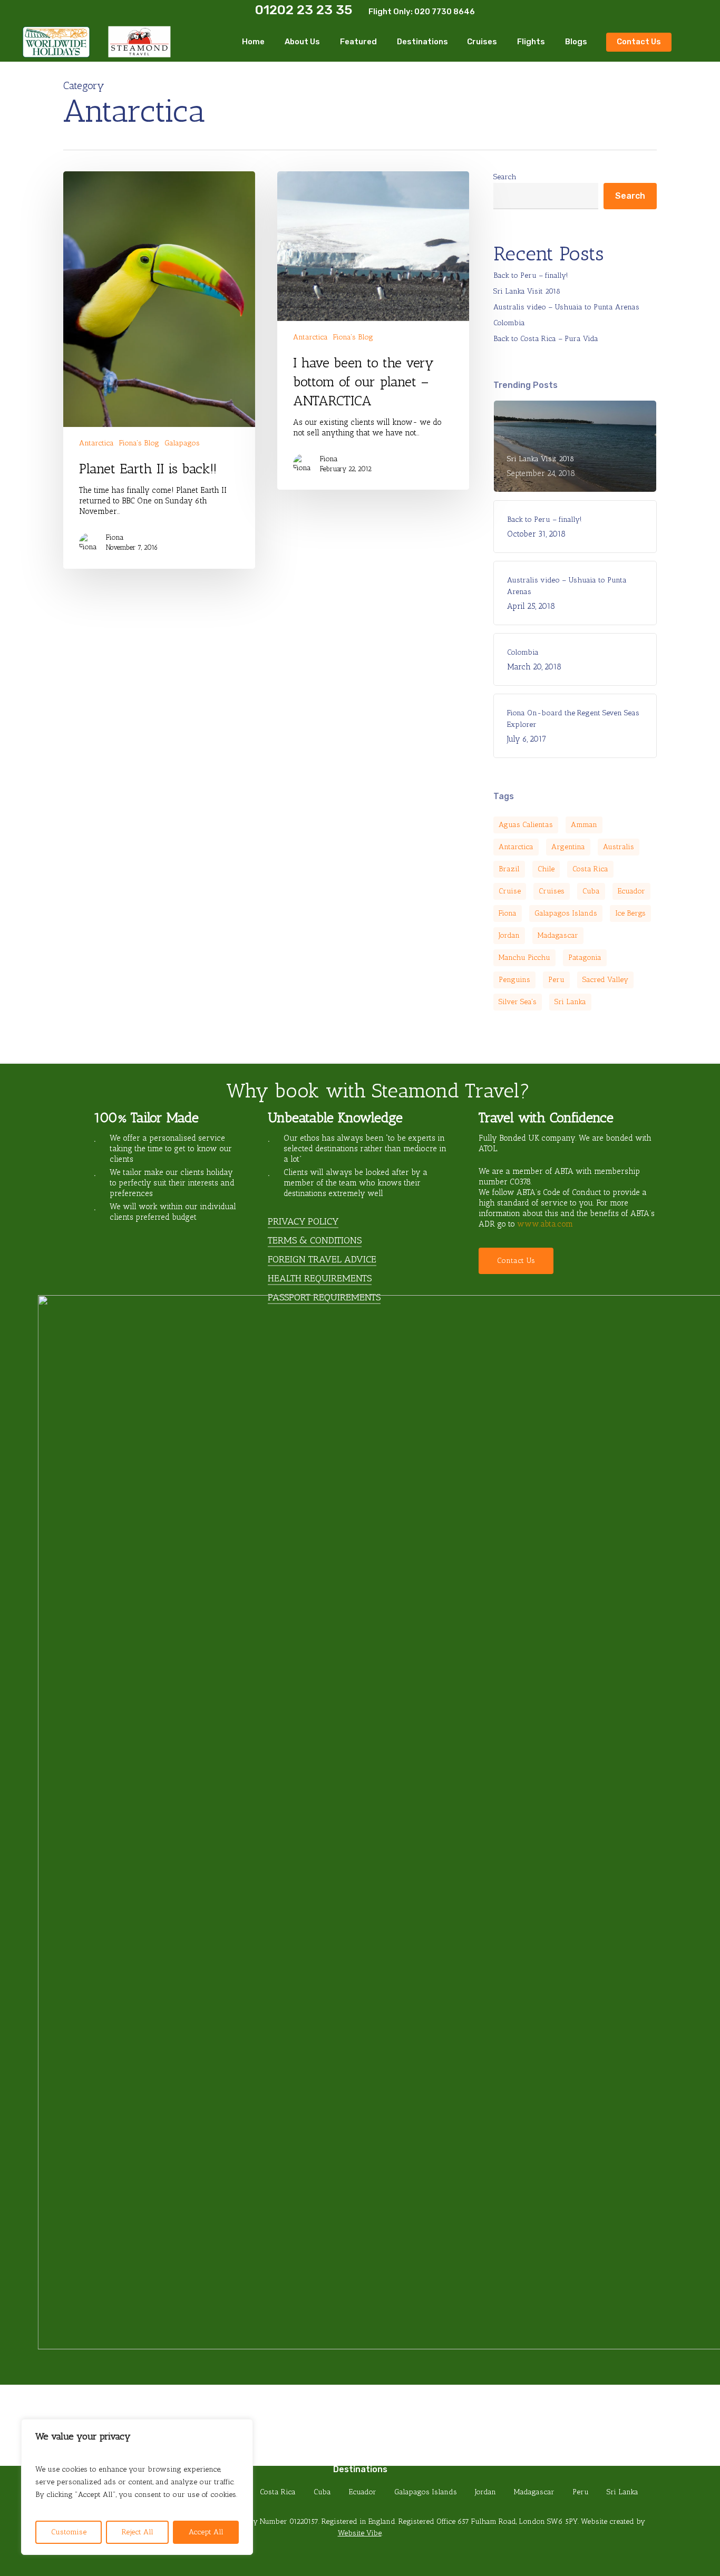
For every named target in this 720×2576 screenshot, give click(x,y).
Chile (546, 869)
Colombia (509, 323)
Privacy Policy (303, 1221)
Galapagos (182, 443)
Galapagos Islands (566, 913)
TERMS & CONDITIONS (315, 1240)
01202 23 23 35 (304, 10)
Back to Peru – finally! (531, 275)
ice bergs (630, 913)
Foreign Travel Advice (322, 1259)
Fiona (115, 537)
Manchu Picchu (524, 958)
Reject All (138, 2532)
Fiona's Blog (139, 443)
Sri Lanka (570, 1002)
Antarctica (96, 443)
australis (619, 847)
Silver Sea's (518, 1002)
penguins (514, 980)
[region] (137, 2487)
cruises (552, 891)
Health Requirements (320, 1278)
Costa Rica (590, 869)
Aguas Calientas (526, 825)
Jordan (509, 935)
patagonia (585, 958)
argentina (568, 847)
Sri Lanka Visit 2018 (527, 291)
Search (505, 177)
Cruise (510, 891)
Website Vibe (360, 2533)
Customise (69, 2532)
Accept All (206, 2532)
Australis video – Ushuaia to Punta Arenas (566, 307)
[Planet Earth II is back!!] (159, 370)
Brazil (509, 869)
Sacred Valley (605, 980)
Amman (584, 825)
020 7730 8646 (445, 12)
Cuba (591, 891)
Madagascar (558, 935)
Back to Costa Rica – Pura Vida (546, 339)
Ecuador (631, 891)
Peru (556, 980)
